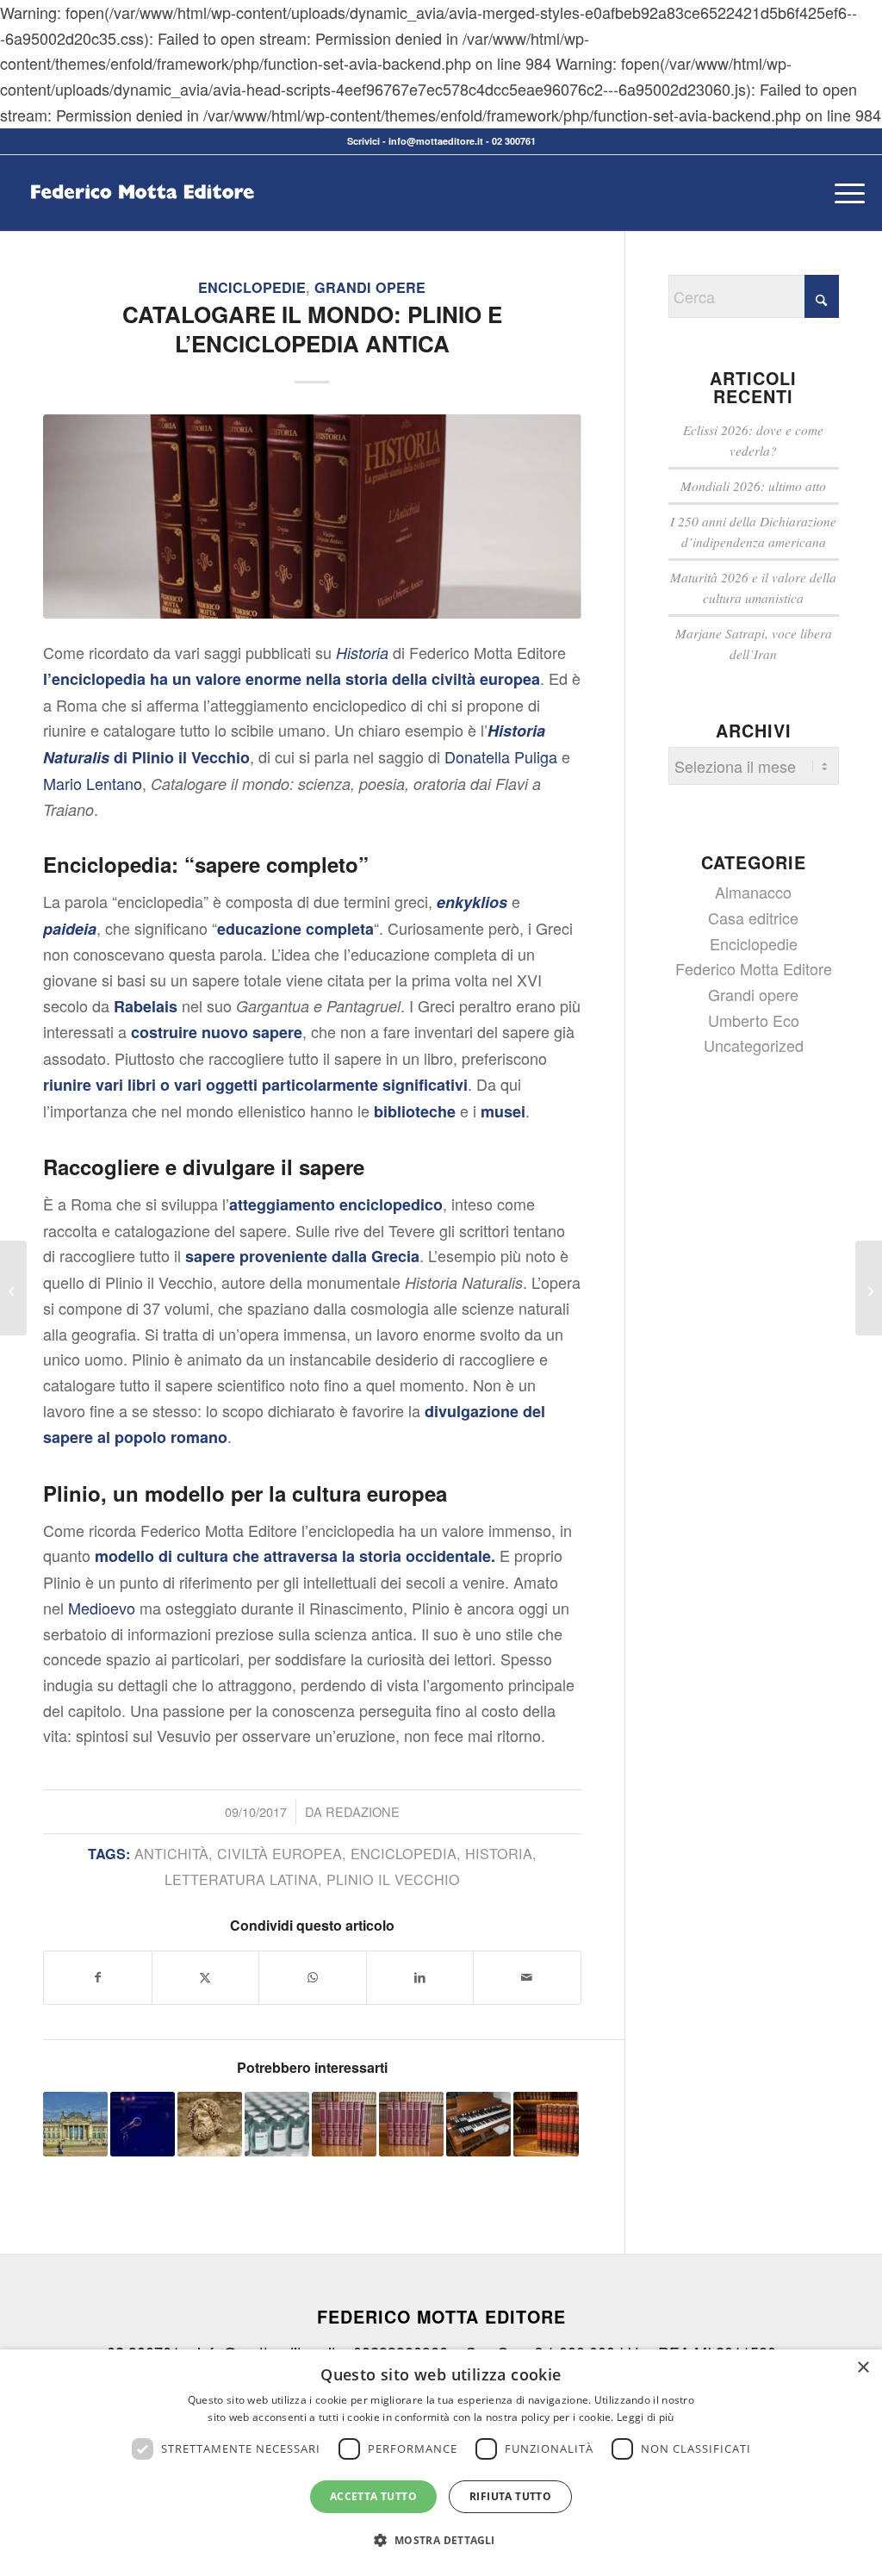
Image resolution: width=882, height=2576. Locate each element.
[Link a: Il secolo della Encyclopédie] (344, 2124)
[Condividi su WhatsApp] (313, 1978)
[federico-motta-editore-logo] (142, 219)
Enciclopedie (252, 287)
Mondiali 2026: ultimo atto (753, 486)
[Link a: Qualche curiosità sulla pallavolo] (546, 2124)
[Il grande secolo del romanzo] (869, 1288)
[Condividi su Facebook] (98, 1978)
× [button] (863, 2368)
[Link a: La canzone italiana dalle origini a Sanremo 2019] (411, 2124)
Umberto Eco (754, 1020)
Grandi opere (370, 287)
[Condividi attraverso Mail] (527, 1978)
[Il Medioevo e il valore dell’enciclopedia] (13, 1288)
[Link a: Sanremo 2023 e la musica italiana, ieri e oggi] (143, 2124)
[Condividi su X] (206, 1978)
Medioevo (102, 1608)
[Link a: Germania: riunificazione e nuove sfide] (75, 2124)
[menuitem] (844, 193)
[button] (441, 2541)
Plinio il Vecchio (393, 1879)
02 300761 (514, 141)
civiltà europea (280, 1853)
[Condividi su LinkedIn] (420, 1978)
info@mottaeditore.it (436, 141)
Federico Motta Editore (754, 968)
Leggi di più (646, 2417)
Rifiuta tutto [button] (510, 2496)
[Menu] (844, 193)
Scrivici (363, 141)
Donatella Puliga (501, 756)
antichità (171, 1853)
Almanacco (753, 892)
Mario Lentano (93, 783)
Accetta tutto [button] (373, 2496)
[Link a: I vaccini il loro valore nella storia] (277, 2124)
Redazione (363, 1811)
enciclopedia (404, 1853)
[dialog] (441, 2463)
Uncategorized (754, 1045)
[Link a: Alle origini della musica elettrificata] (478, 2124)
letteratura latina (241, 1879)
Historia (499, 1853)
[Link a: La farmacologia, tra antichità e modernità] (210, 2124)
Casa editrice (753, 918)
